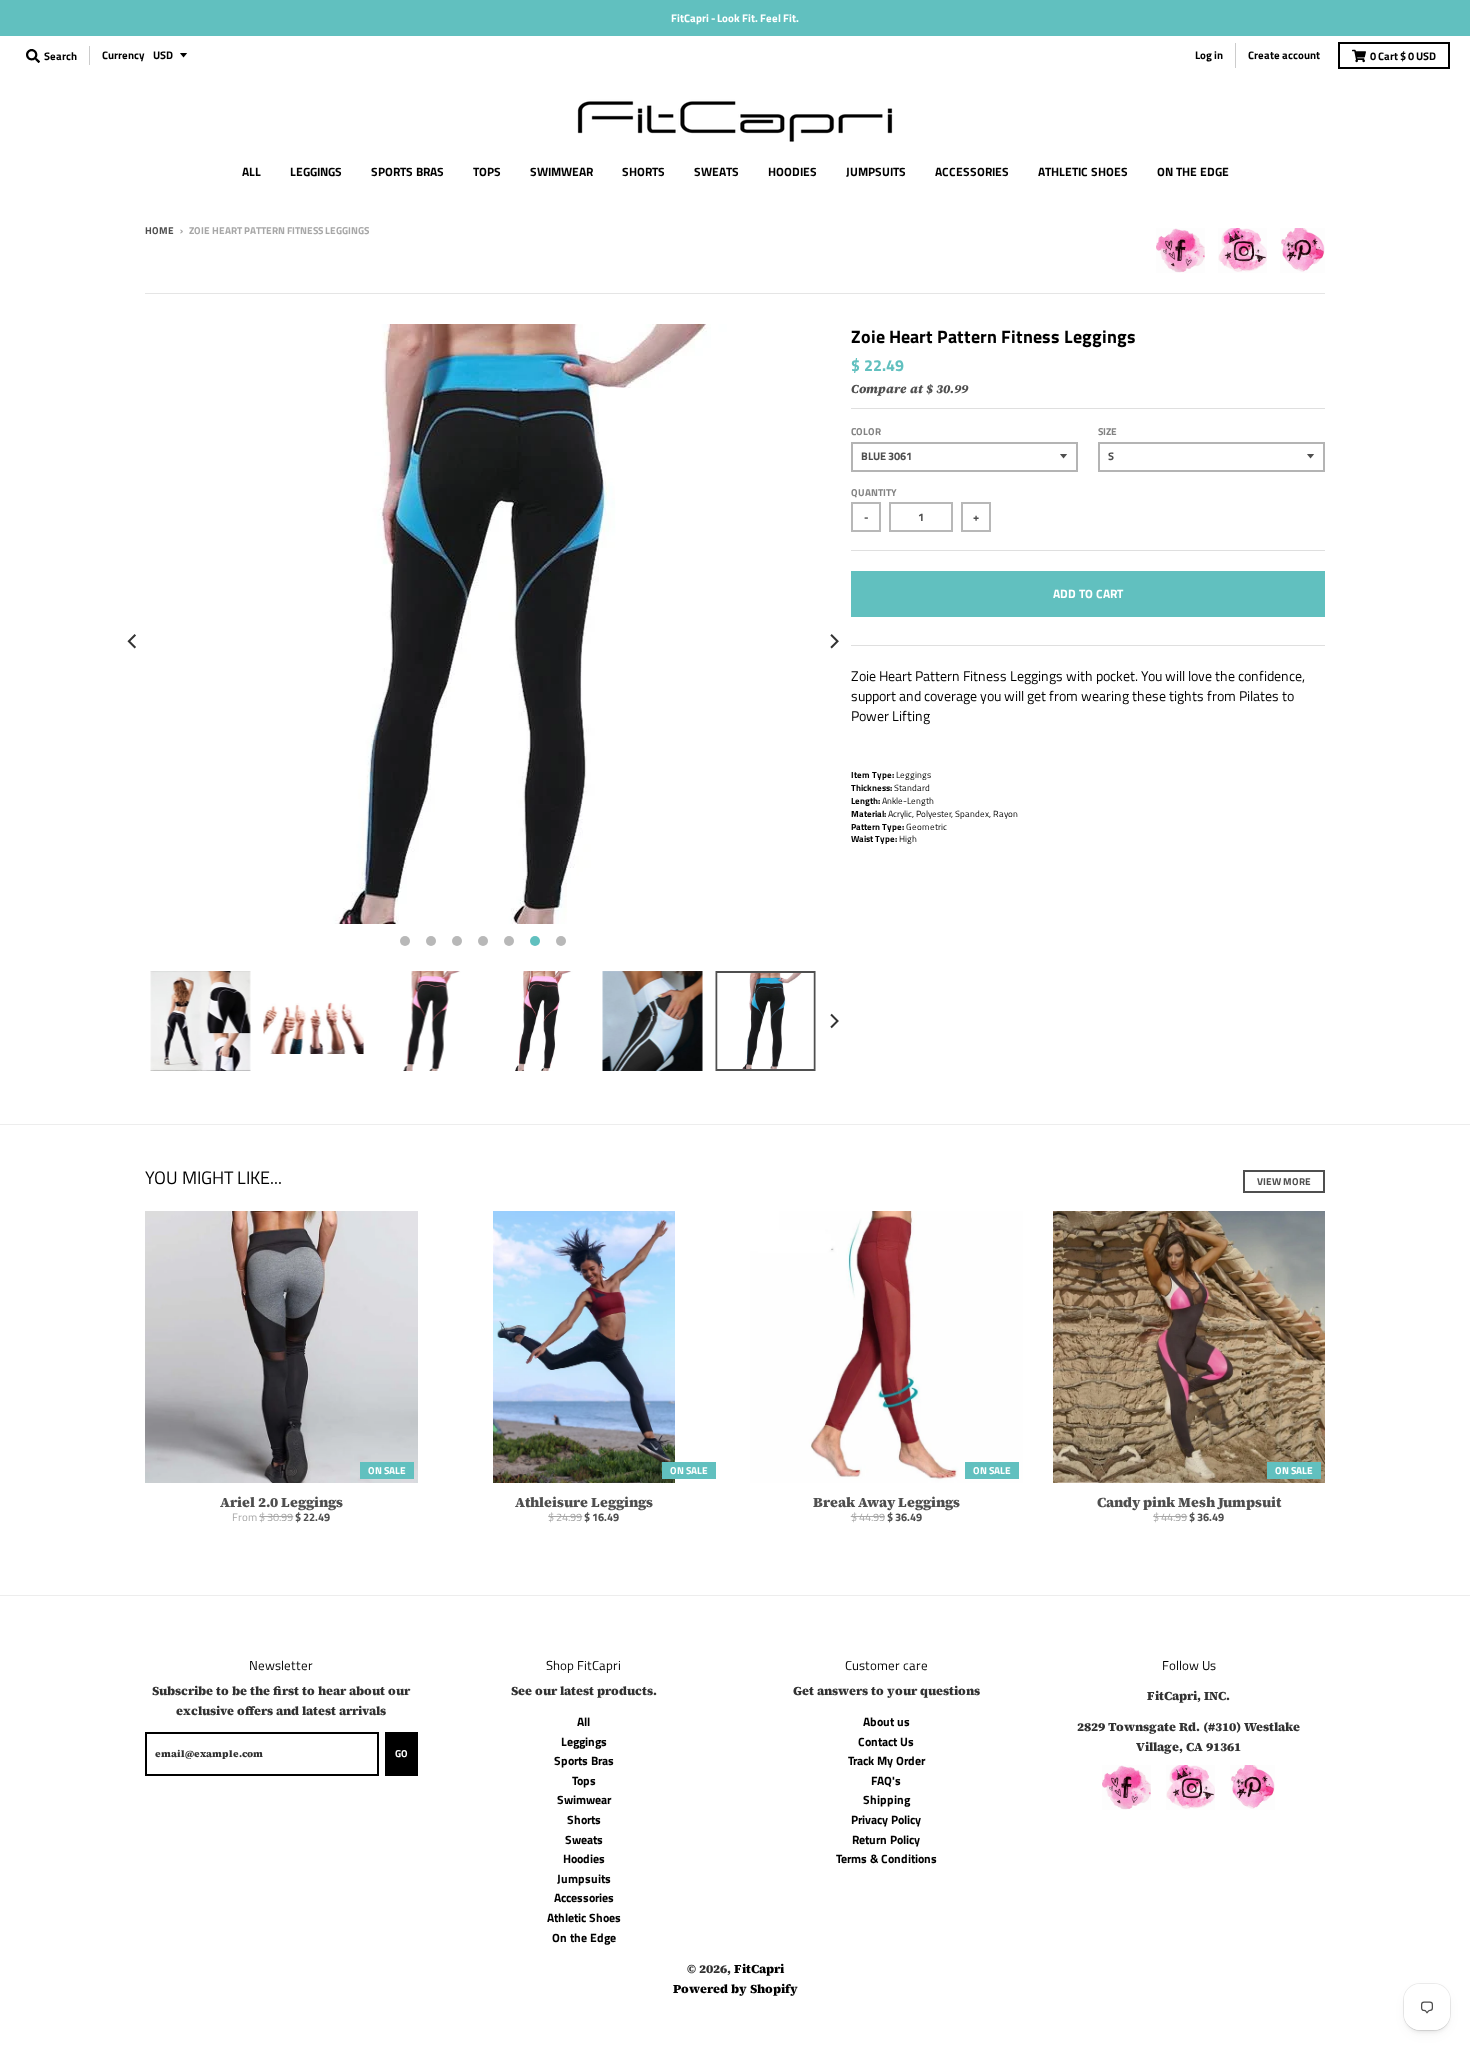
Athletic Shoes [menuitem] (1083, 171)
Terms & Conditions (886, 1858)
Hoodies (584, 1858)
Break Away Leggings (886, 1502)
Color (866, 431)
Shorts (584, 1819)
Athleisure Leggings (584, 1502)
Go (401, 1753)
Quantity (874, 492)
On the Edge (584, 1937)
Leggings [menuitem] (316, 171)
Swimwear (584, 1799)
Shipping (886, 1799)
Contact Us (886, 1741)
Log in (1209, 55)
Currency (123, 55)
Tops (584, 1780)
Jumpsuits (584, 1878)
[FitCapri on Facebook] (1180, 254)
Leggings (584, 1741)
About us (886, 1721)
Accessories (584, 1897)
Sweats (584, 1839)
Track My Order (886, 1760)
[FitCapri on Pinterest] (1302, 254)
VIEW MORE (1284, 1181)
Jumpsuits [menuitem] (876, 171)
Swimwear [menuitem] (561, 171)
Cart (1403, 56)
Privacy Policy (886, 1819)
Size (1107, 431)
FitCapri (759, 1968)
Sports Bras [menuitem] (407, 171)
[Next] (833, 641)
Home (159, 230)
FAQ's (886, 1780)
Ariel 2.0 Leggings (281, 1502)
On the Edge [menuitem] (1193, 171)
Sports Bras (584, 1760)
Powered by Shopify (735, 1988)
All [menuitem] (251, 171)
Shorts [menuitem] (643, 171)
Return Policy (886, 1839)
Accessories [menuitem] (972, 171)
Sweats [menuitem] (716, 171)
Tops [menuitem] (487, 171)
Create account (1284, 55)
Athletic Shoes (584, 1917)
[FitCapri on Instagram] (1242, 254)
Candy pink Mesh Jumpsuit (1189, 1502)
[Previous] (133, 641)
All (583, 1721)
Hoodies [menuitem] (792, 171)
